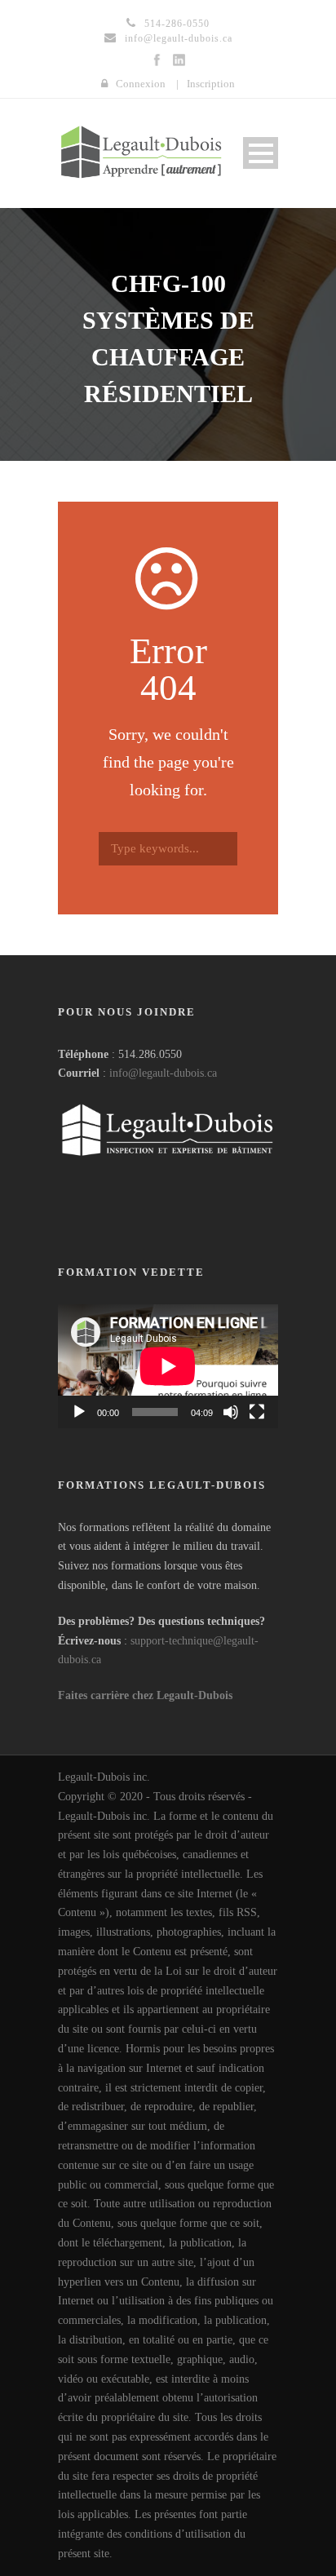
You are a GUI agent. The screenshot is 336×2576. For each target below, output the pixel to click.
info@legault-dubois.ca (163, 1073)
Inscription (211, 84)
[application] (168, 1366)
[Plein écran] (257, 1412)
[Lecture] (79, 1412)
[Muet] (231, 1412)
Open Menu (261, 153)
